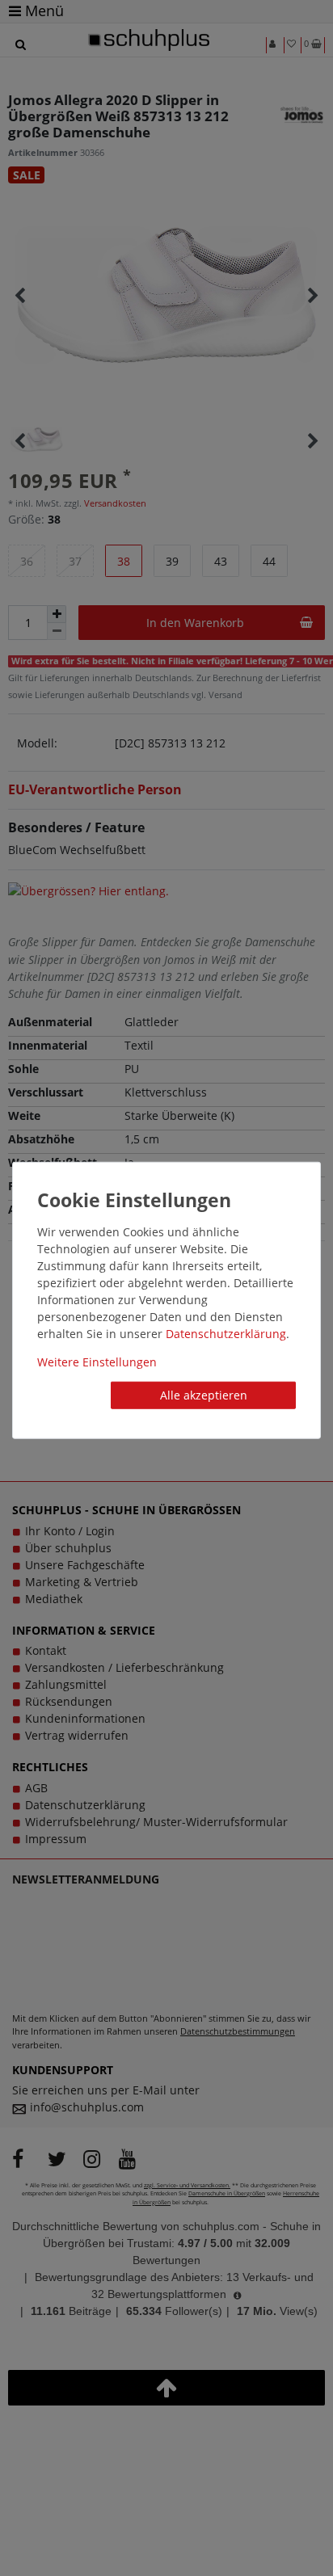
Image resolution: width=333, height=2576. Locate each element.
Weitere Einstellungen (97, 1362)
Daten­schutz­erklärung (226, 1334)
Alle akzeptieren (204, 1395)
